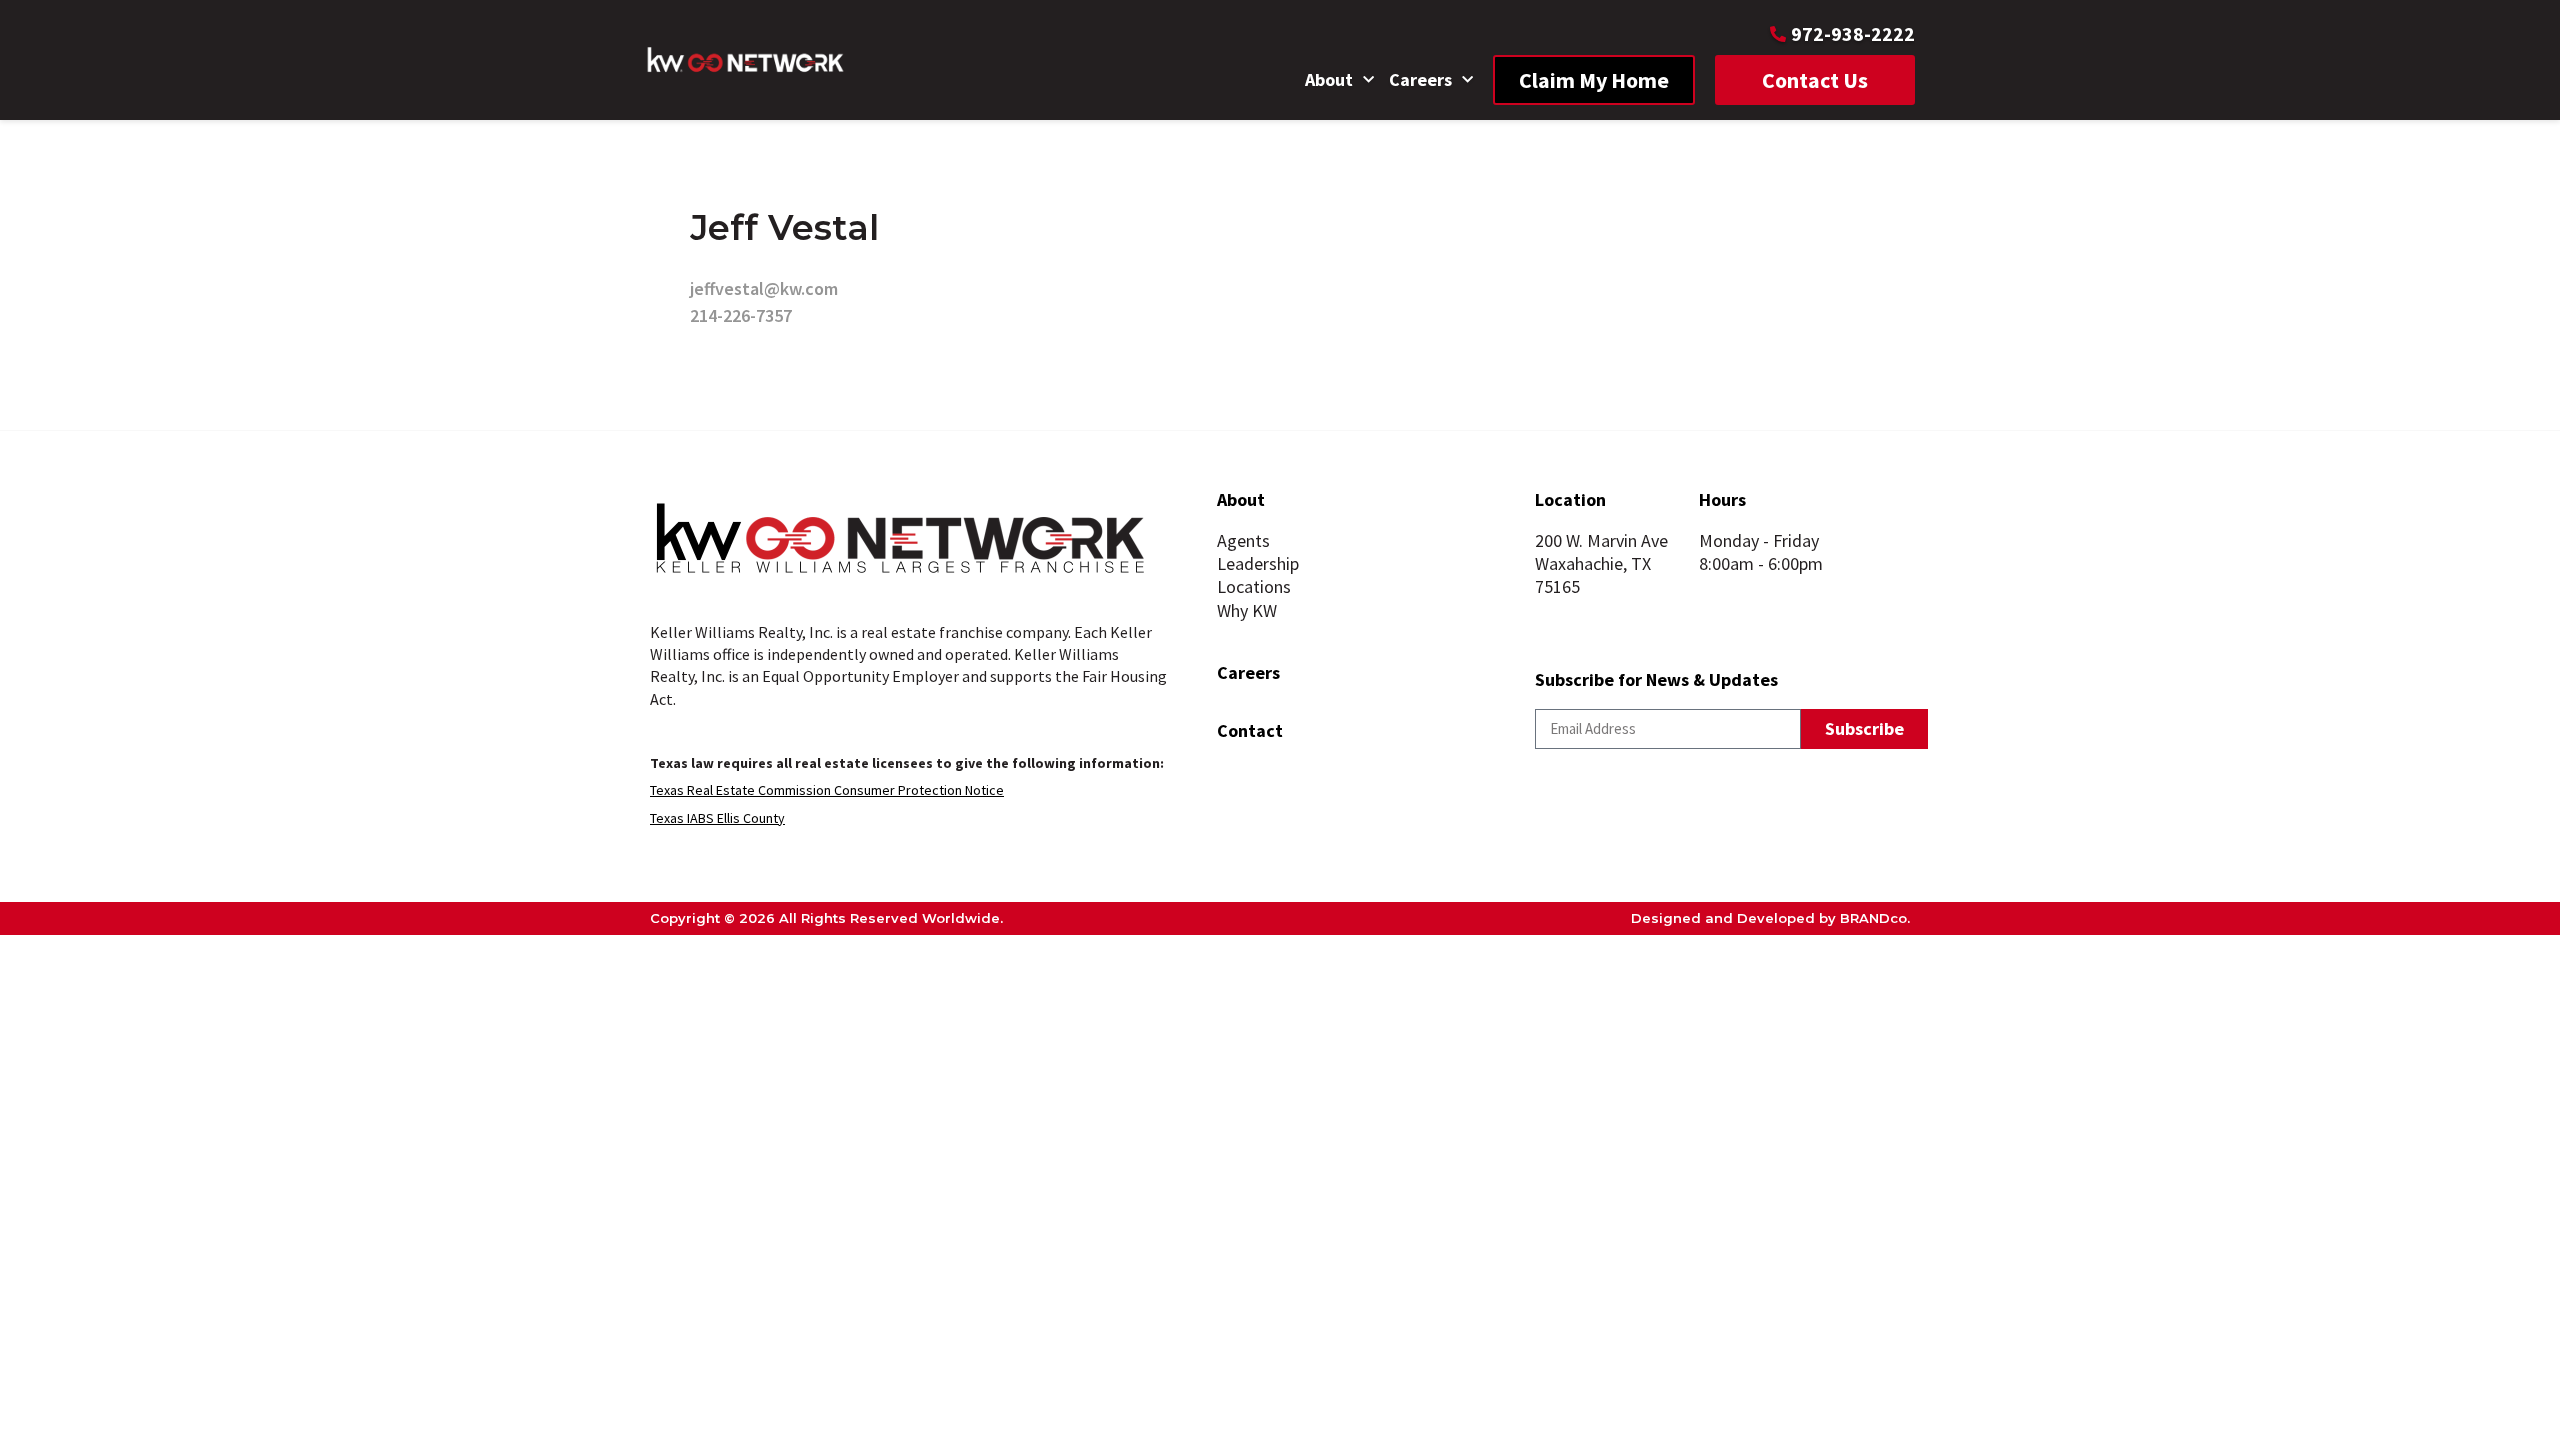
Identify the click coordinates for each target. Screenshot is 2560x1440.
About (1329, 79)
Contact (1250, 730)
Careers (1420, 79)
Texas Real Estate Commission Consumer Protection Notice (827, 790)
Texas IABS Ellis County (717, 818)
